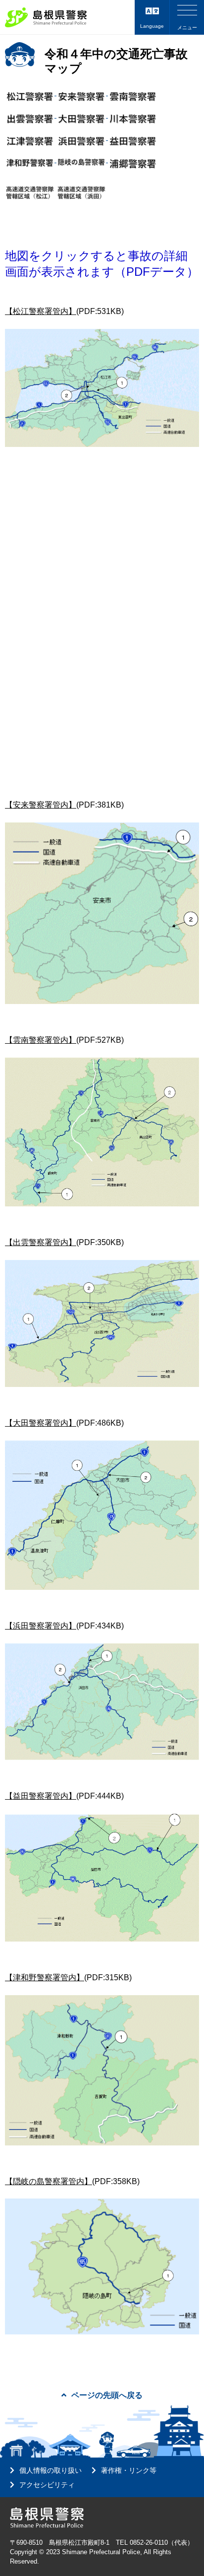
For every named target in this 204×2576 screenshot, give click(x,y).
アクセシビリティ (47, 2485)
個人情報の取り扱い (51, 2470)
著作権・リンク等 (129, 2470)
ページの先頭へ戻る (107, 2395)
